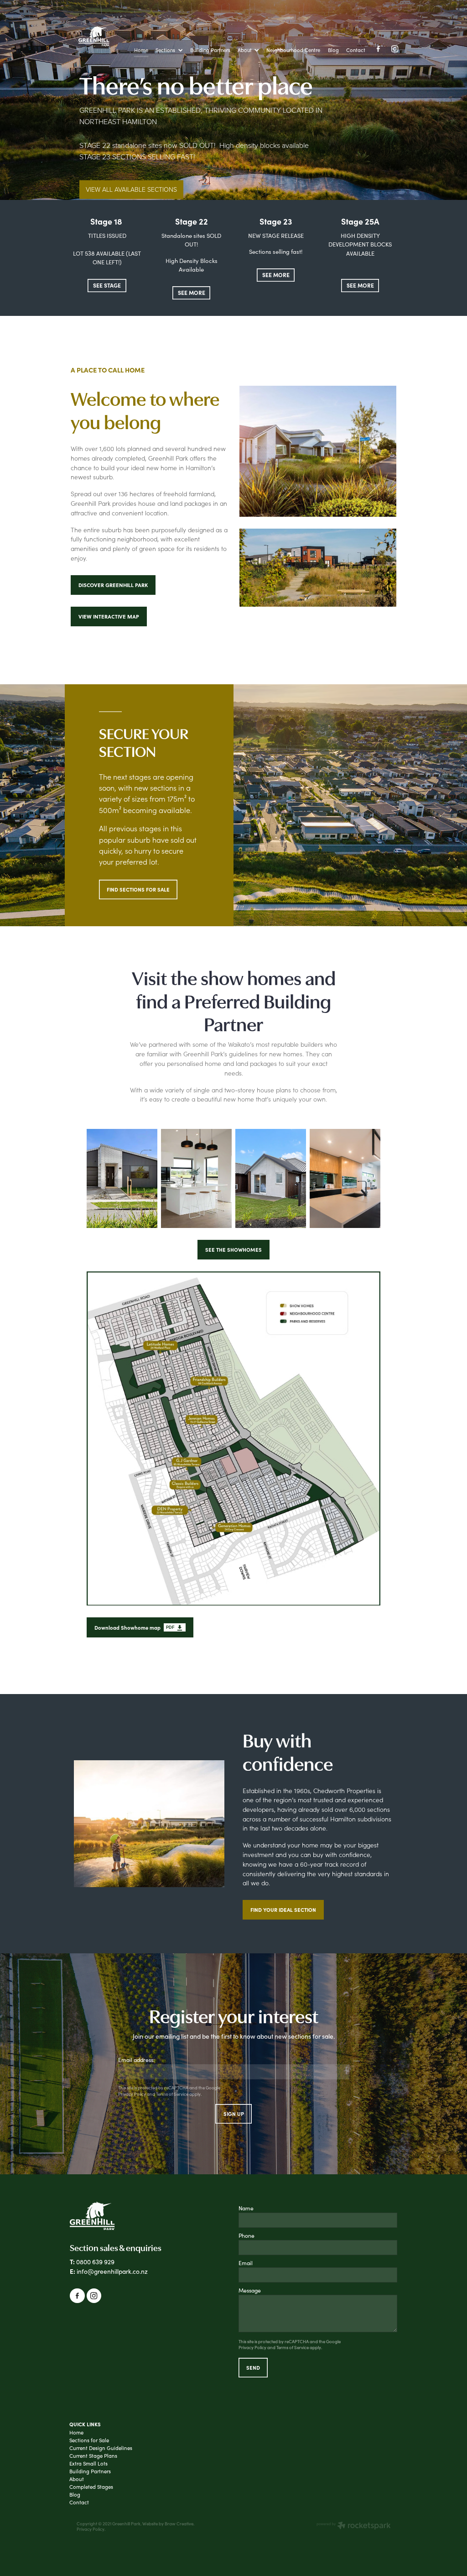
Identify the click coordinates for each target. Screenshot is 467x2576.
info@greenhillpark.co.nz (112, 2271)
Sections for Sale (89, 2440)
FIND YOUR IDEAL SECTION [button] (283, 1910)
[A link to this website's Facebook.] (378, 49)
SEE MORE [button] (192, 292)
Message (250, 2290)
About (77, 2479)
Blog (75, 2495)
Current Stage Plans (93, 2456)
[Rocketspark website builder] (354, 2526)
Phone (246, 2235)
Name (246, 2208)
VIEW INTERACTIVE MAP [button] (109, 616)
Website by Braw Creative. (168, 2524)
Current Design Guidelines (101, 2448)
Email (246, 2263)
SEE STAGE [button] (107, 285)
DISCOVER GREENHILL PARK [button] (113, 585)
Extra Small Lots (88, 2463)
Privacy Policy (132, 2094)
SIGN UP (234, 2114)
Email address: (136, 2060)
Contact (79, 2502)
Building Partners (90, 2471)
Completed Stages (91, 2487)
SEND (253, 2367)
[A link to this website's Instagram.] (395, 49)
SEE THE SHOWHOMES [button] (233, 1249)
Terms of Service (172, 2094)
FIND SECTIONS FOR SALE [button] (138, 889)
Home (76, 2432)
